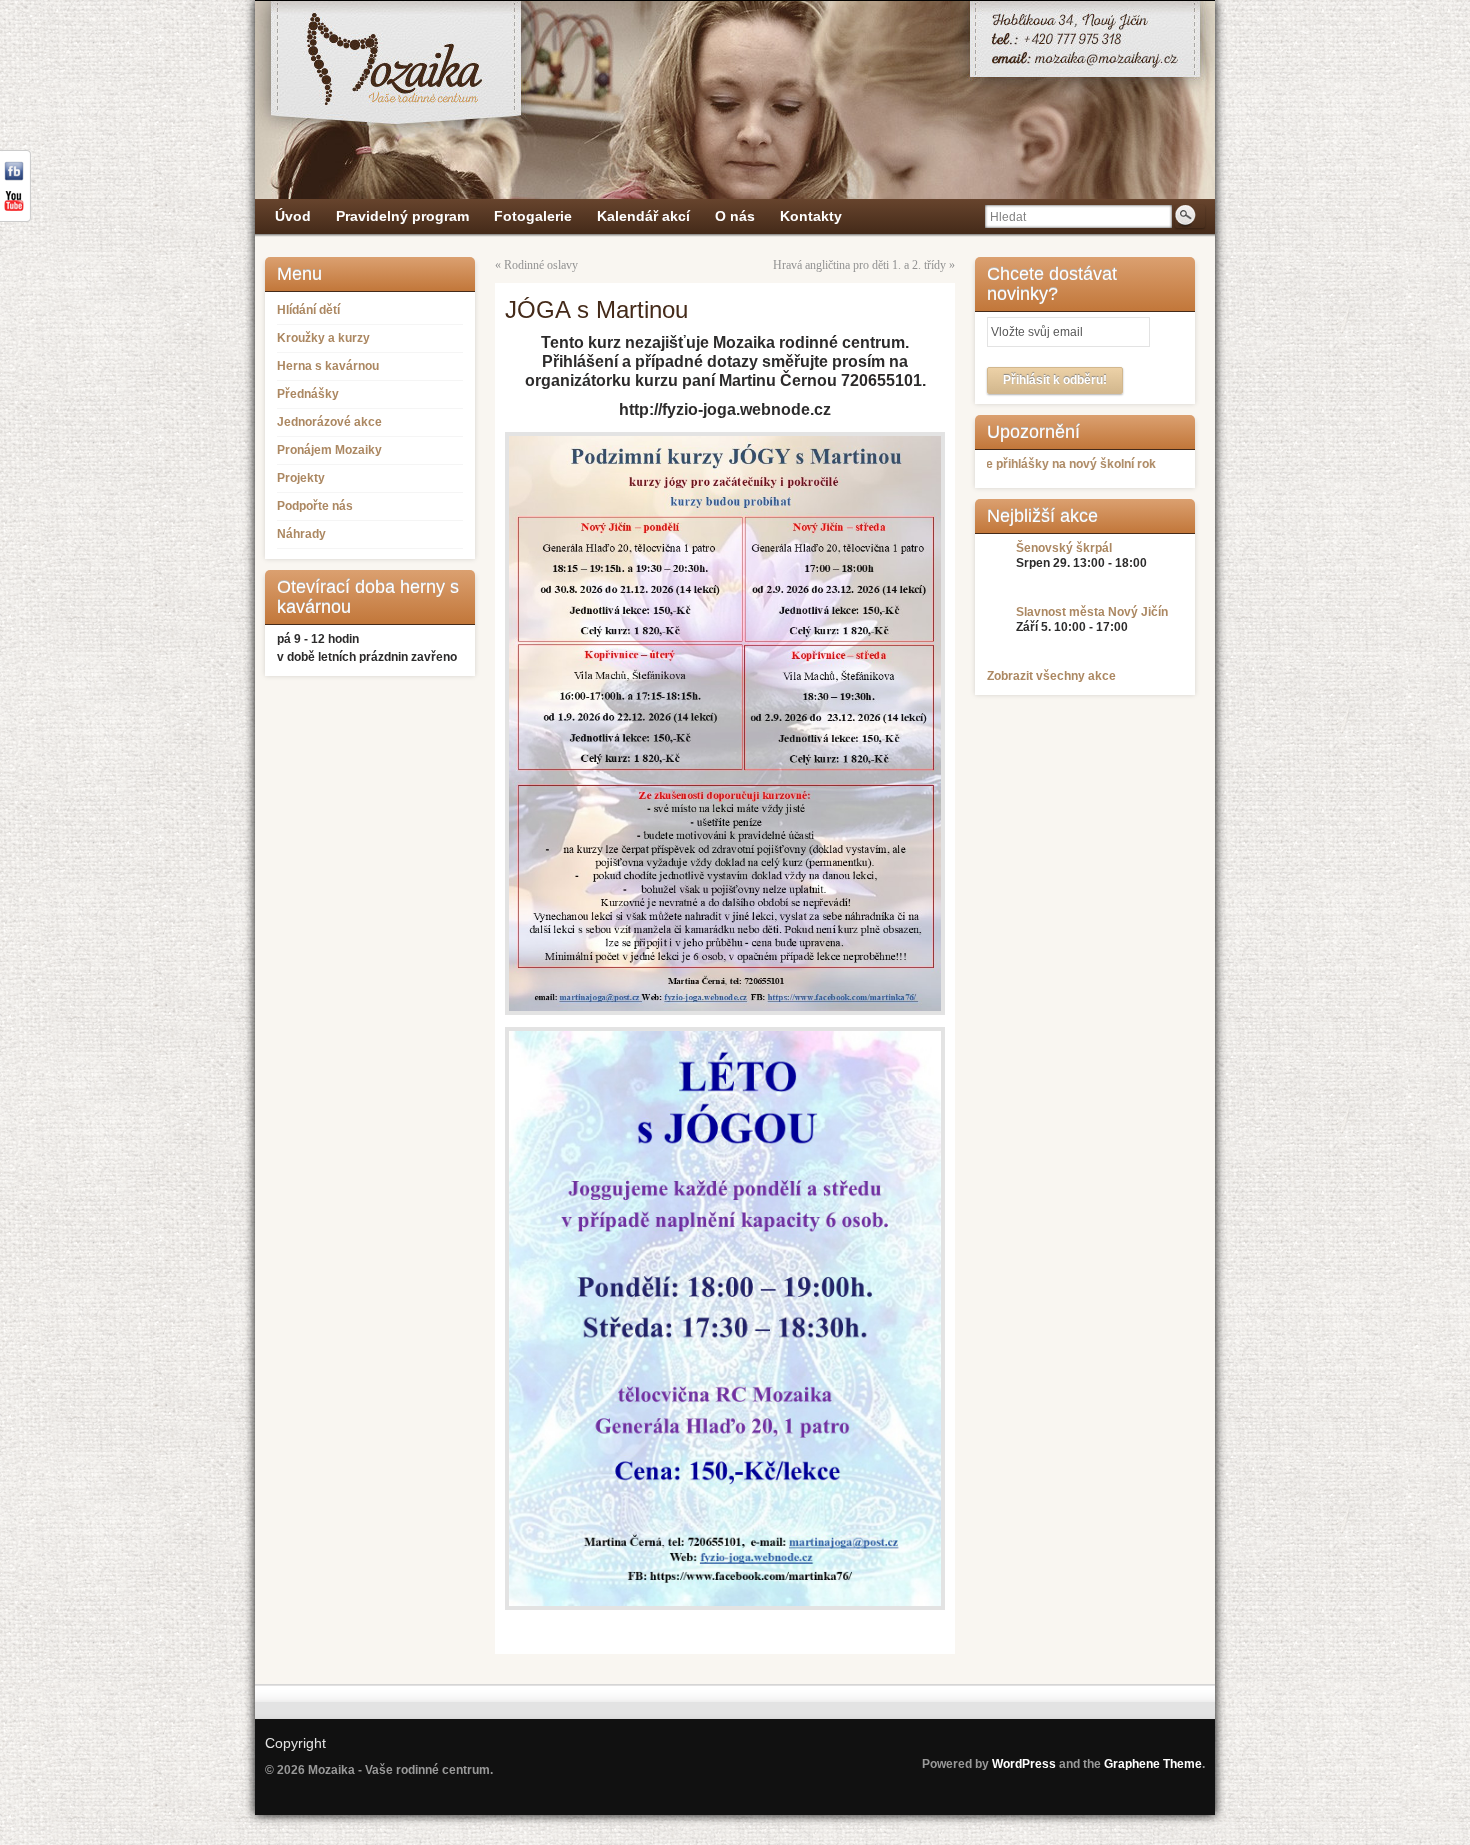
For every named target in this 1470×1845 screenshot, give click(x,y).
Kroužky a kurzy (323, 338)
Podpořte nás (315, 506)
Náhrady (301, 534)
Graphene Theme (1153, 1764)
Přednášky (308, 394)
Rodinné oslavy (541, 265)
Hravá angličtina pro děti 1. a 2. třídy (859, 265)
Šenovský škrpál (1064, 548)
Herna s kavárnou (328, 366)
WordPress (1024, 1764)
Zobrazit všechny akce (1051, 676)
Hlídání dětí (308, 310)
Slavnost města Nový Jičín (1092, 612)
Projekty (301, 478)
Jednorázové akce (329, 422)
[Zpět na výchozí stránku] (735, 100)
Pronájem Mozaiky (329, 450)
